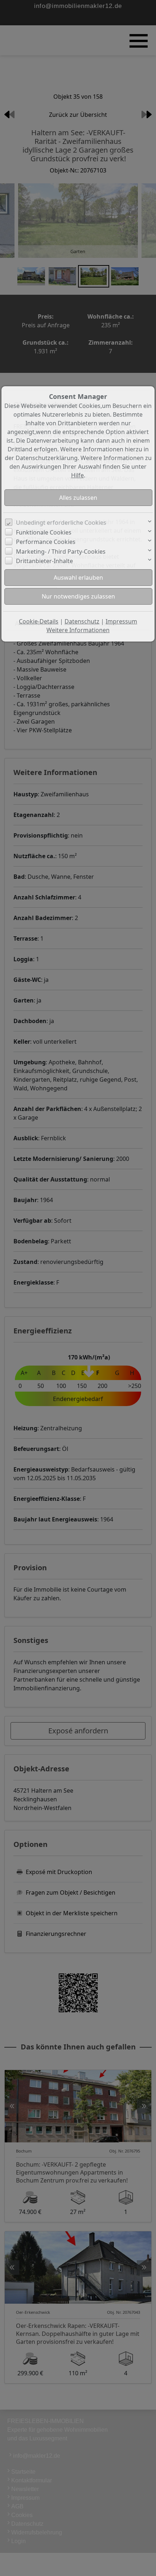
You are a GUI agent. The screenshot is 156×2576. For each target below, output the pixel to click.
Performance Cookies (46, 542)
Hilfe (77, 475)
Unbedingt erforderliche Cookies (61, 523)
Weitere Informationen (78, 630)
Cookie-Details (39, 621)
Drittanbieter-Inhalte (44, 561)
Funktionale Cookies (44, 532)
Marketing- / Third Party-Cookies (61, 552)
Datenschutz (82, 621)
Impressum (121, 621)
